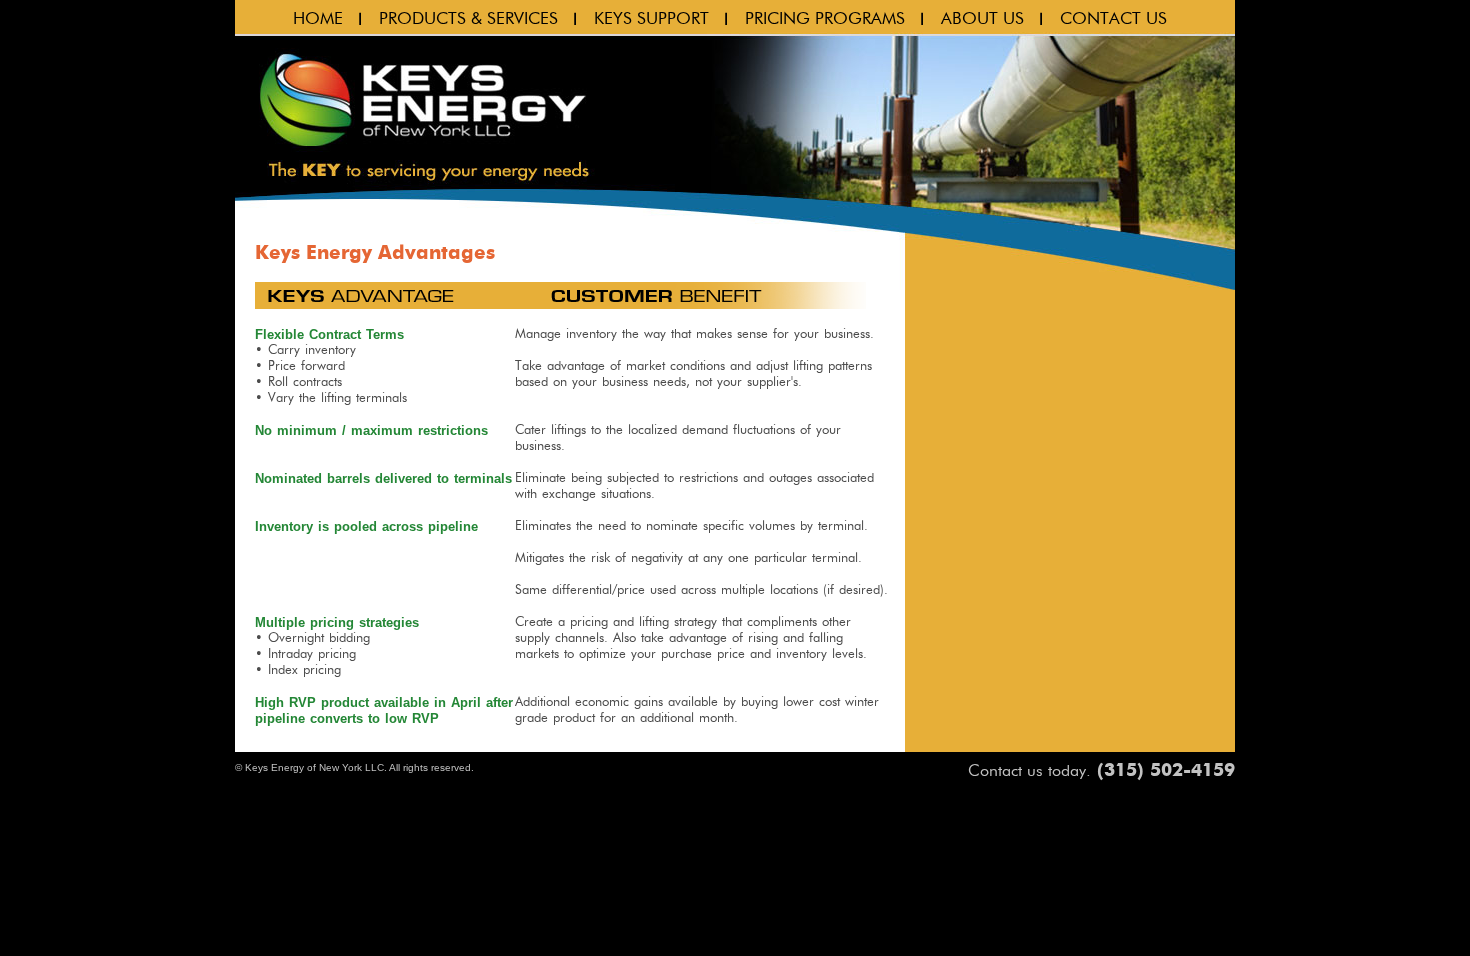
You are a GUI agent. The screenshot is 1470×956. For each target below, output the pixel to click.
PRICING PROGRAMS (825, 18)
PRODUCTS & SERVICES (468, 18)
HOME (318, 18)
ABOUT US (982, 18)
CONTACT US (1113, 18)
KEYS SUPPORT (651, 18)
